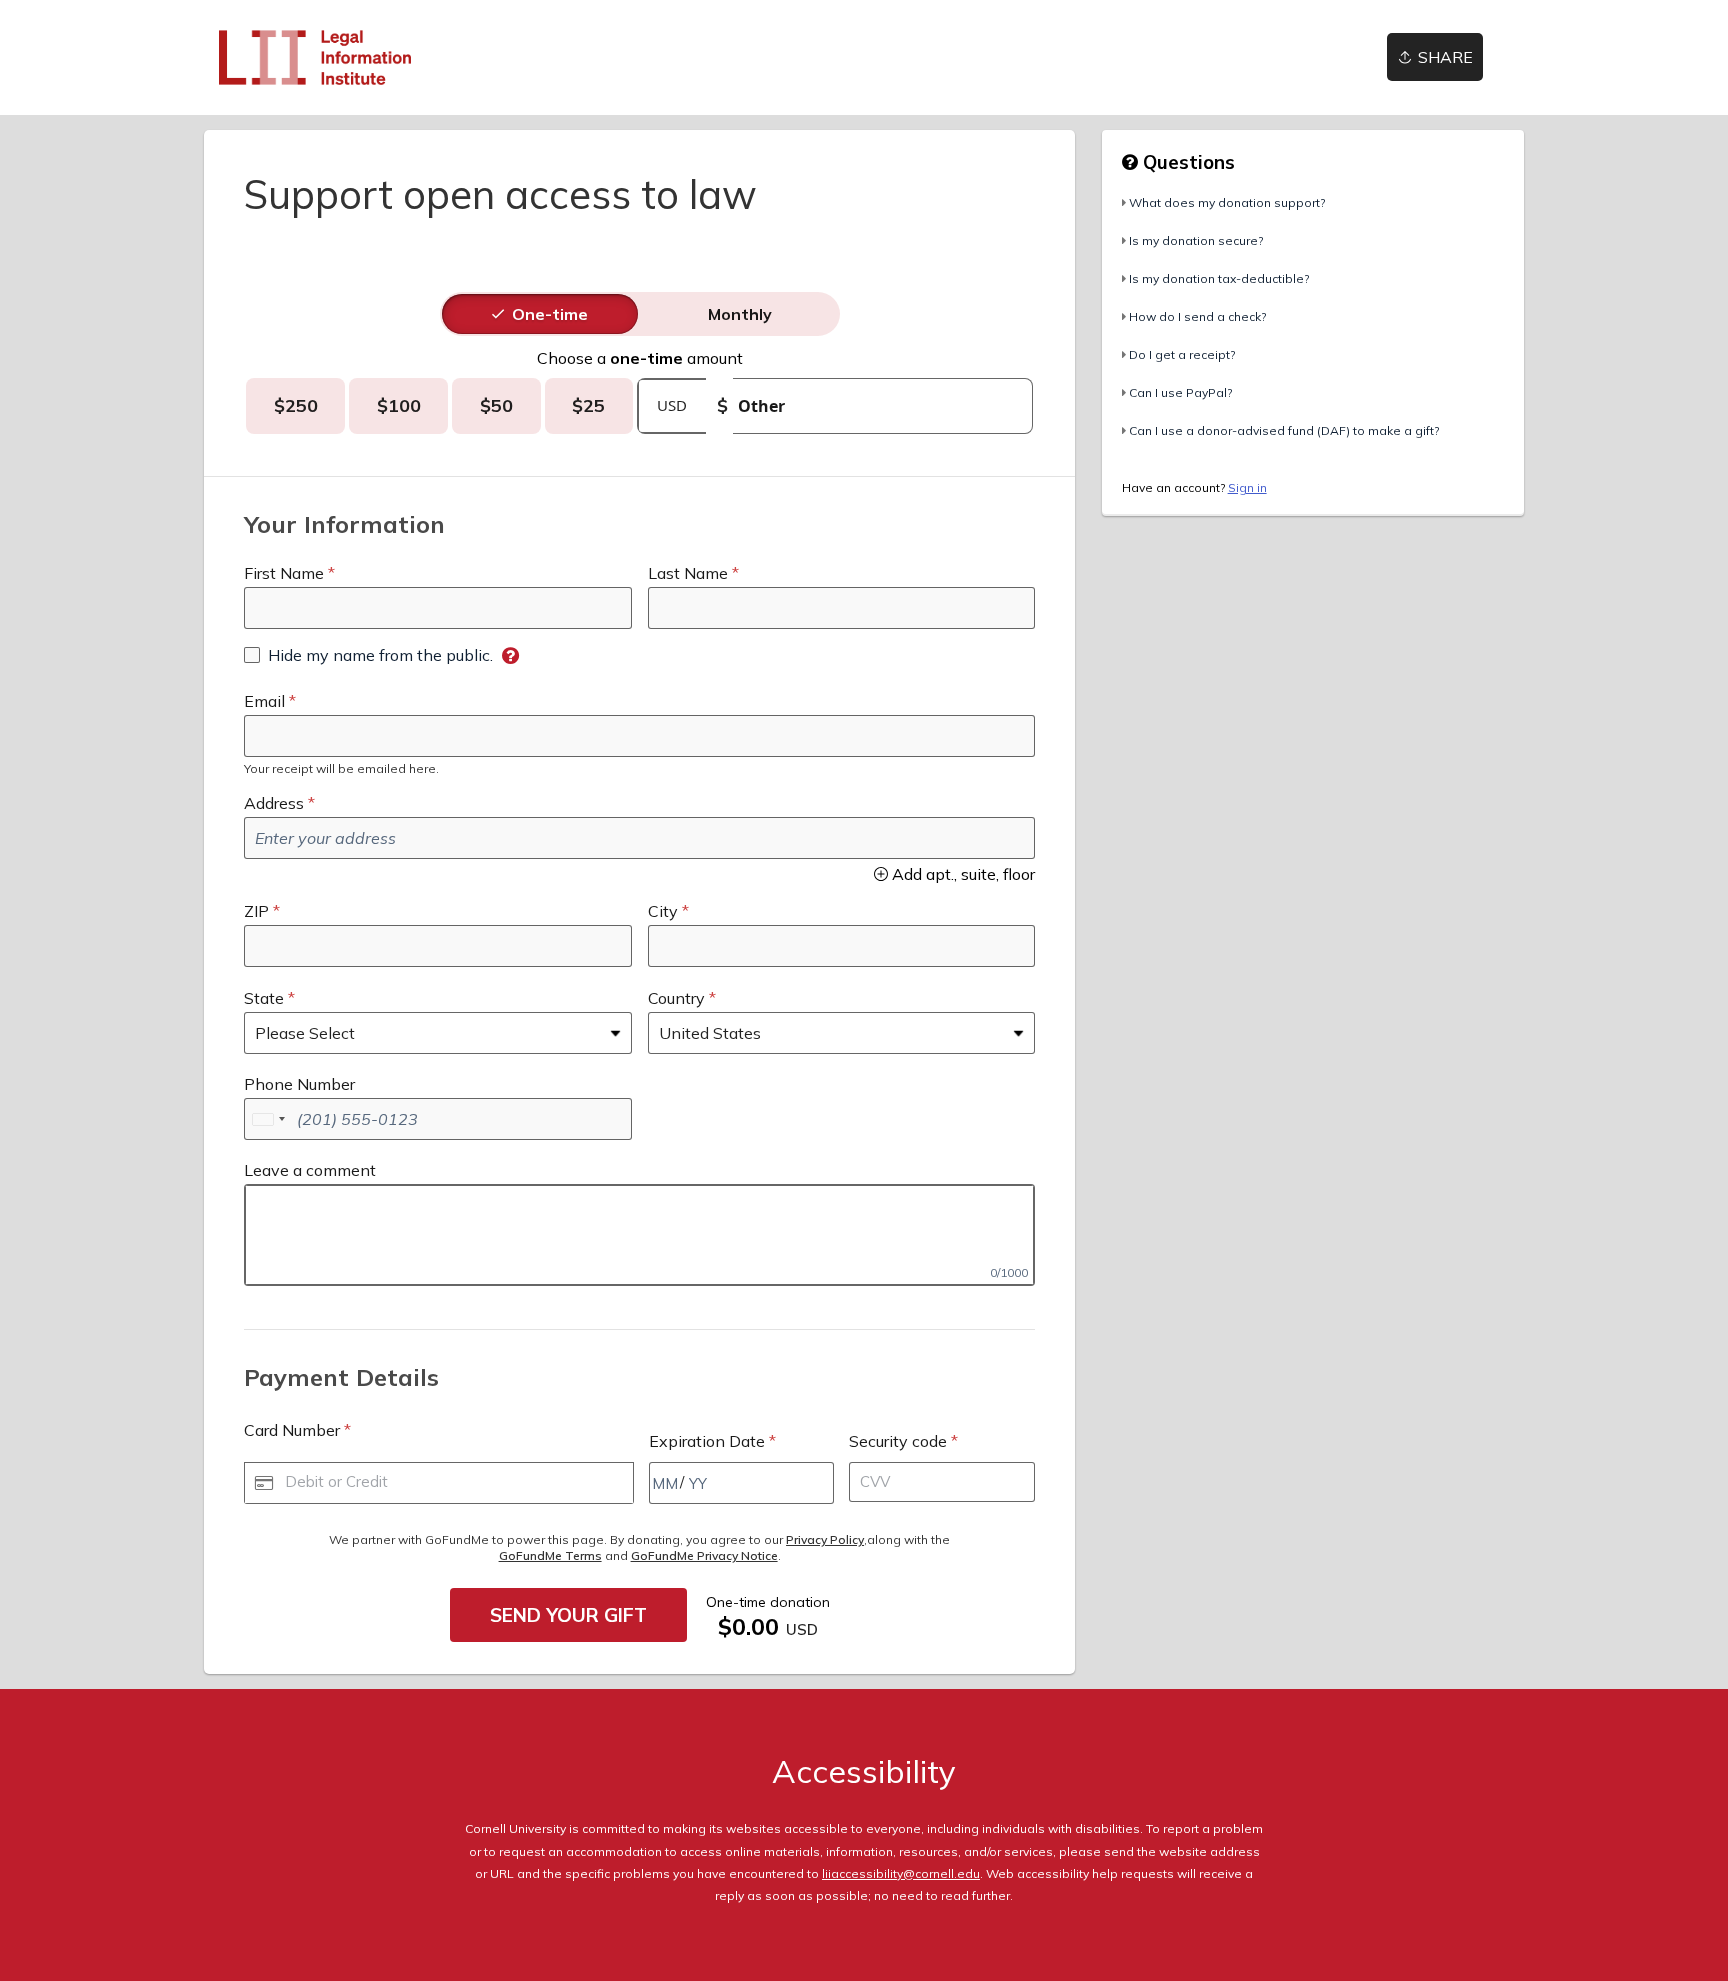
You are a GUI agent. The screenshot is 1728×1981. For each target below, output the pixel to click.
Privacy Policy (825, 1539)
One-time (550, 314)
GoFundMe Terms (550, 1555)
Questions (1186, 162)
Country (676, 998)
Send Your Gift (568, 1615)
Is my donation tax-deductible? (1219, 278)
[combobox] (268, 1119)
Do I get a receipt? (1182, 354)
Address (274, 803)
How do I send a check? (1197, 316)
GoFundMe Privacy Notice (704, 1555)
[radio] (550, 314)
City (663, 911)
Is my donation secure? (1196, 240)
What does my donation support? (1227, 202)
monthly (740, 314)
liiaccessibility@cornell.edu (901, 1873)
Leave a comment (310, 1170)
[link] (315, 57)
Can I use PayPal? (1180, 392)
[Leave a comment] (639, 1235)
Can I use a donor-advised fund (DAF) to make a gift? (1284, 430)
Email (264, 701)
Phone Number (299, 1084)
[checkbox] (368, 655)
